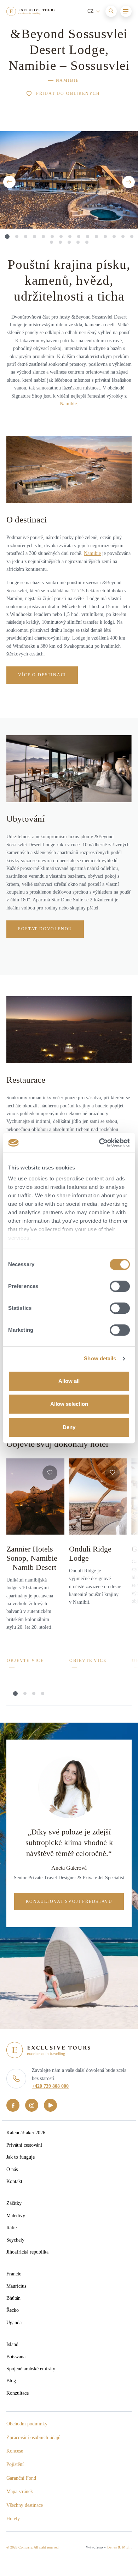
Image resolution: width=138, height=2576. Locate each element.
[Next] (129, 182)
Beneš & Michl (119, 2547)
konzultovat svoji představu (69, 1901)
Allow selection (69, 1404)
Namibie (67, 80)
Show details (100, 1358)
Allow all (69, 1381)
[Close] (123, 30)
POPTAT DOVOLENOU (45, 929)
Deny (69, 1427)
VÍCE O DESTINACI (42, 675)
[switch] (120, 1286)
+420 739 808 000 (50, 2086)
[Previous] (9, 182)
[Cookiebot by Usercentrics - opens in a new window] (99, 1143)
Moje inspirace (49, 31)
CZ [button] (91, 11)
